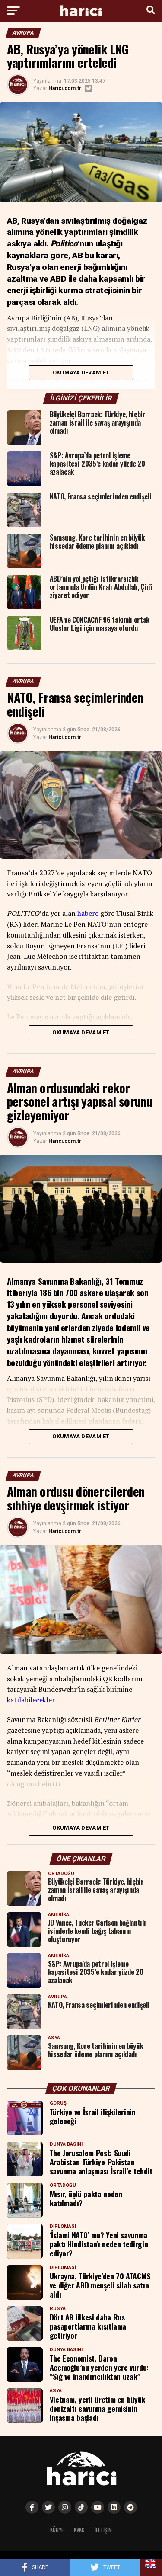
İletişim (103, 2530)
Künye (57, 2530)
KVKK (79, 2530)
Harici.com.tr (65, 88)
